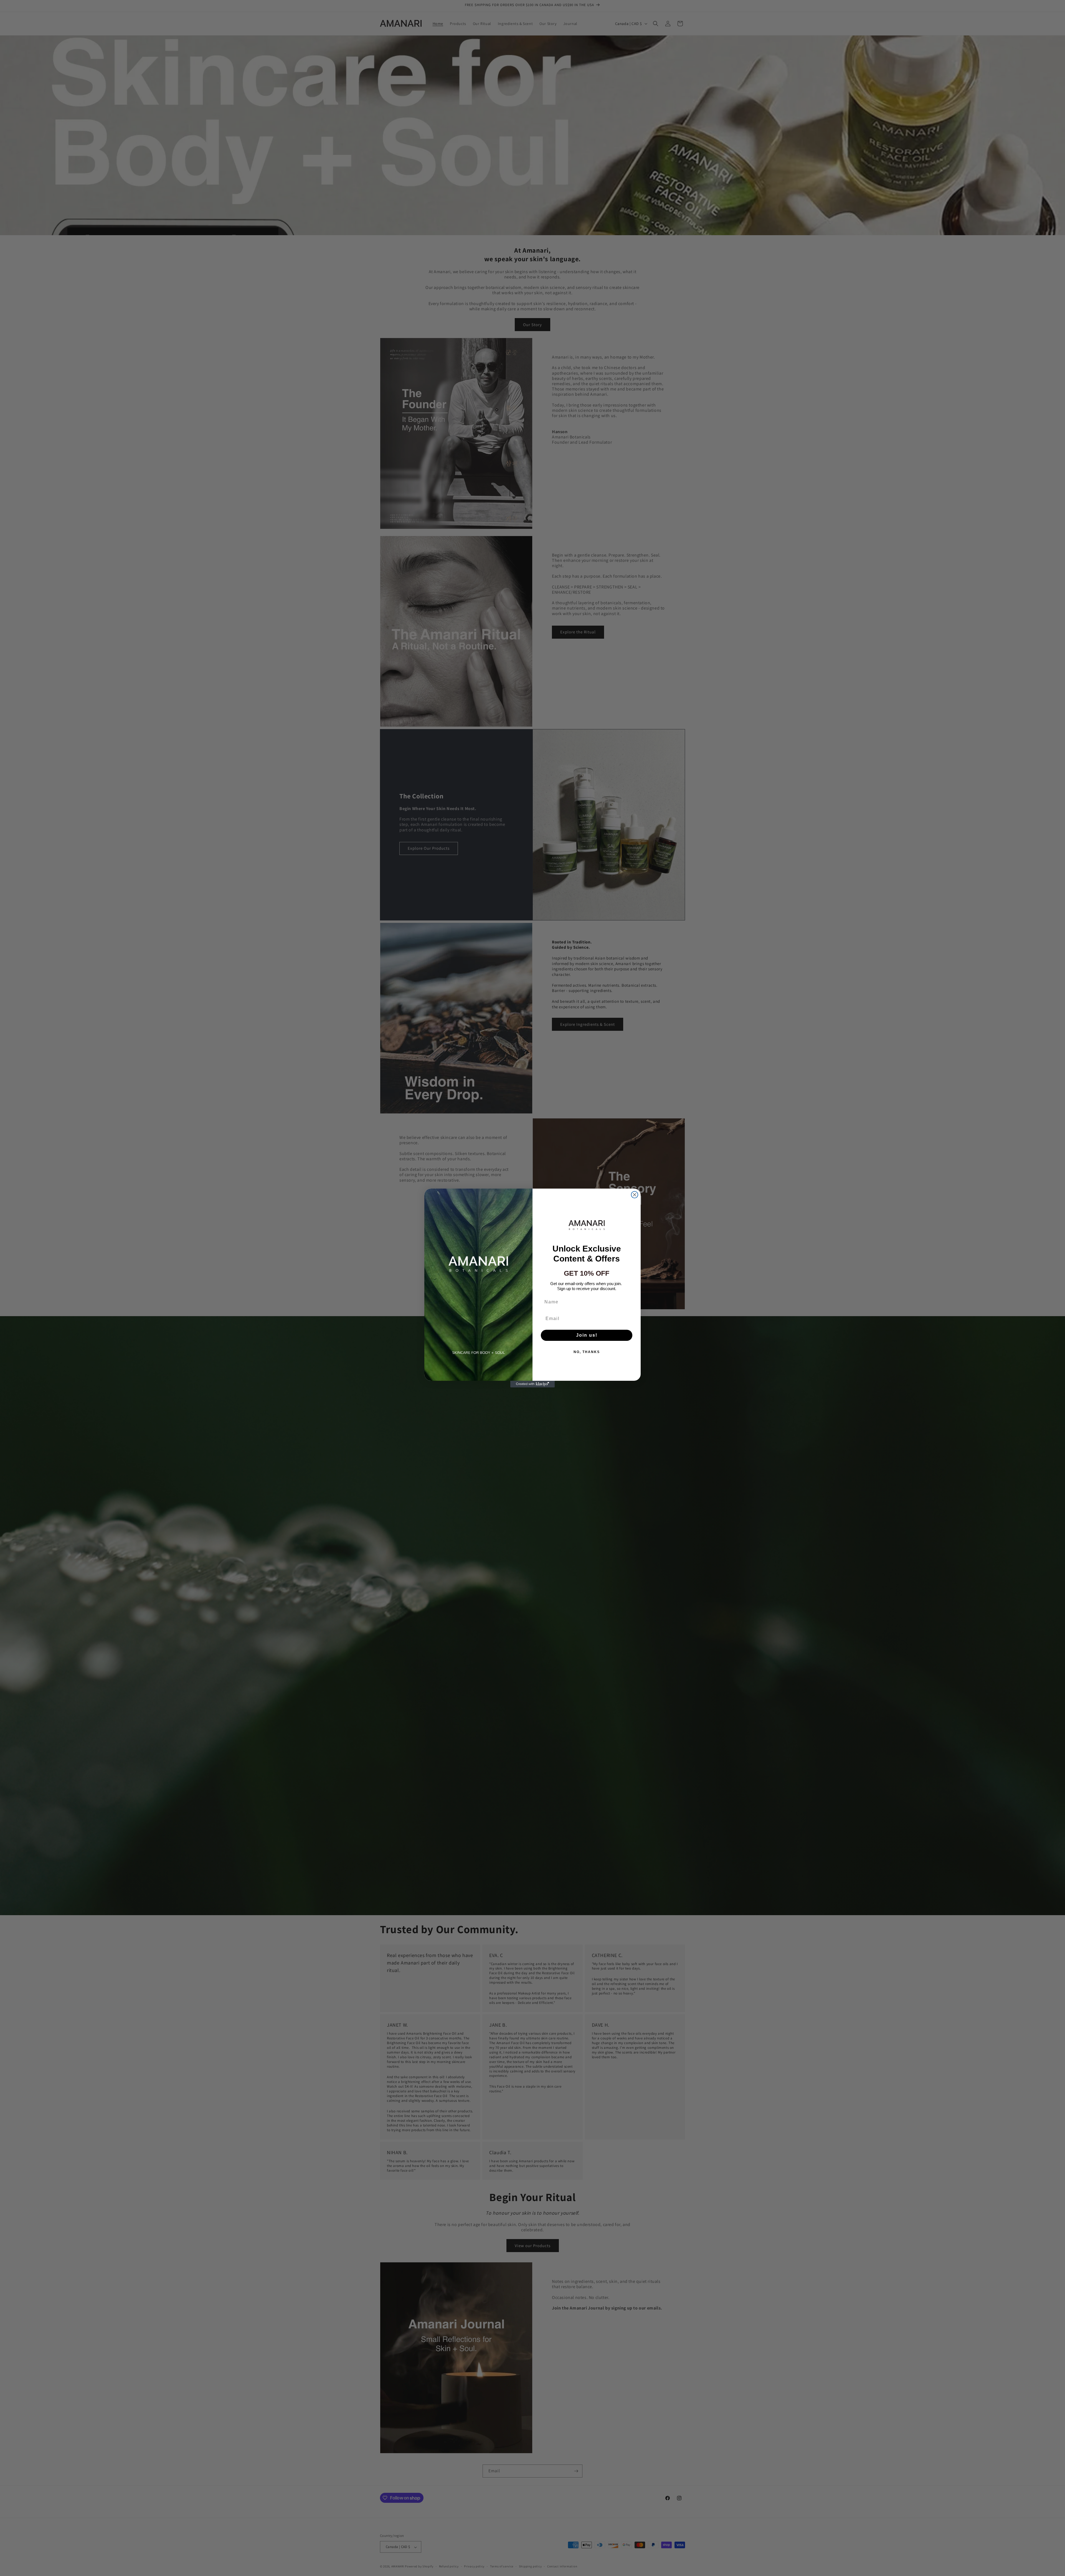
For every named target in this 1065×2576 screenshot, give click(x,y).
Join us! (587, 1335)
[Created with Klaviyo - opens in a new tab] (532, 1384)
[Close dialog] (635, 1195)
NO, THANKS (587, 1352)
